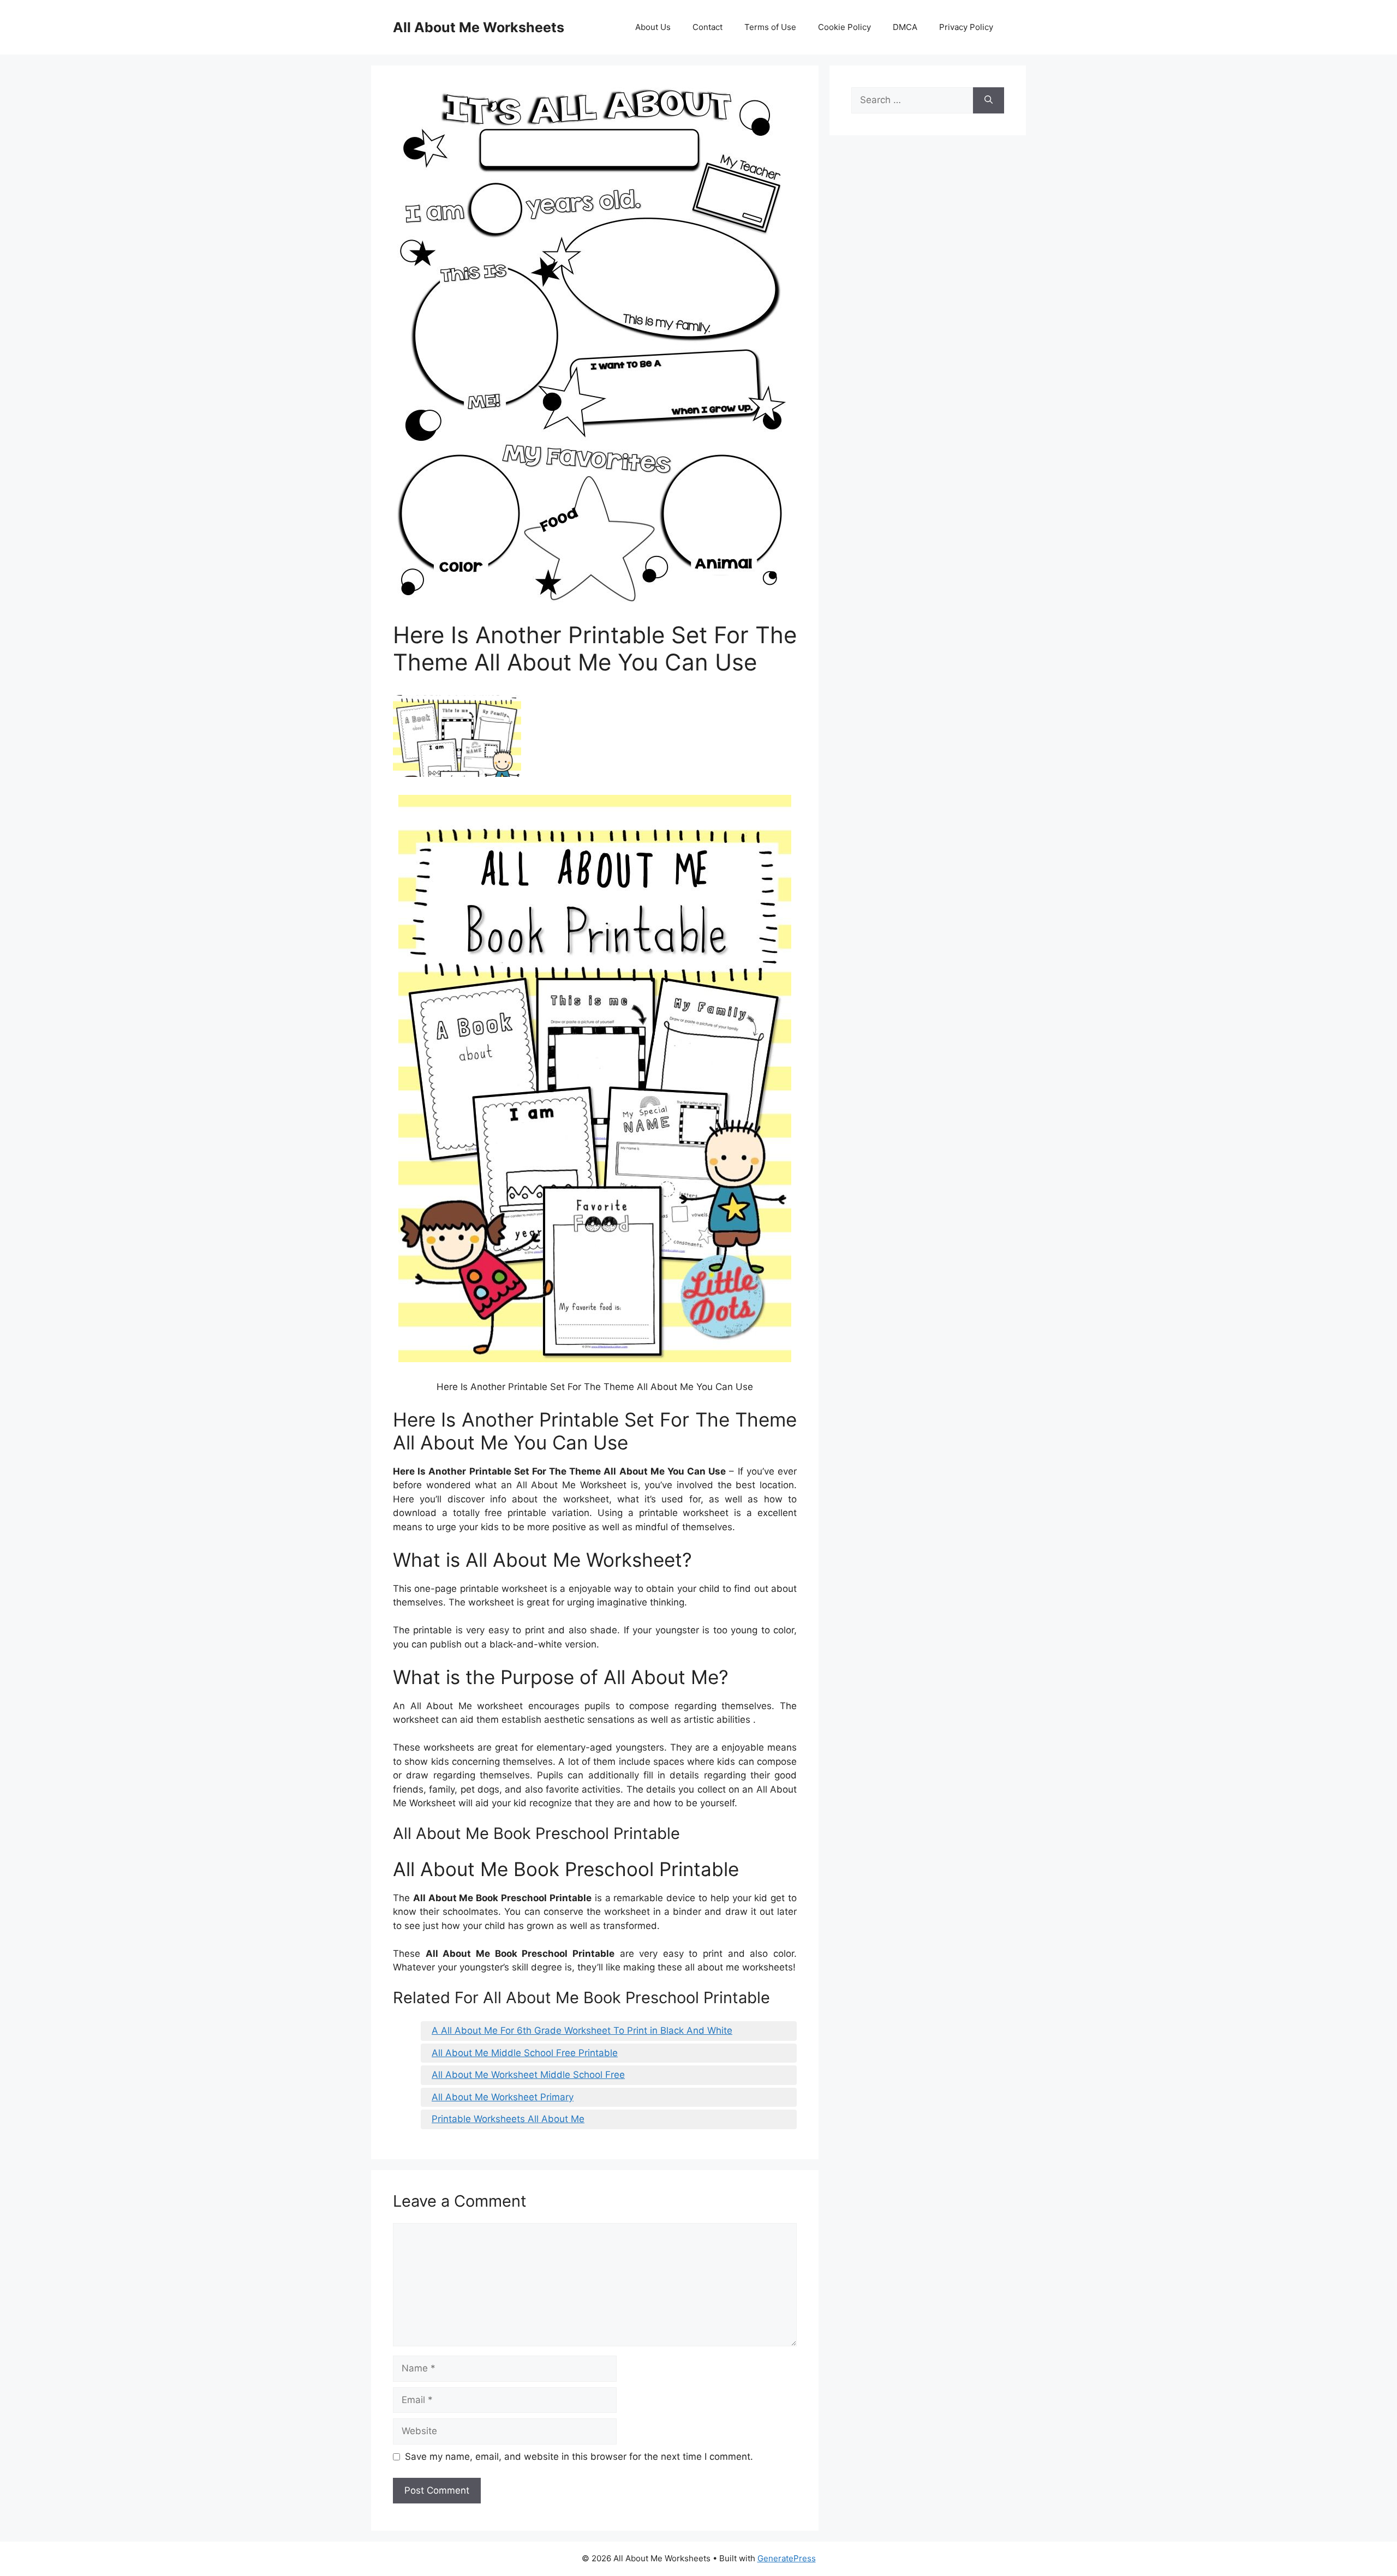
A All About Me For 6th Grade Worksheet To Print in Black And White (582, 2030)
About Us (653, 27)
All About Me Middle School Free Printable (525, 2053)
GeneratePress (787, 2558)
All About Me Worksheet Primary (503, 2097)
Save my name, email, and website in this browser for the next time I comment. (579, 2457)
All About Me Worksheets (479, 27)
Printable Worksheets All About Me (508, 2119)
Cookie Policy (844, 27)
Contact (708, 27)
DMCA (905, 27)
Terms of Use (770, 27)
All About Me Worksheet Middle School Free (528, 2075)
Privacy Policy (966, 27)
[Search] (989, 100)
